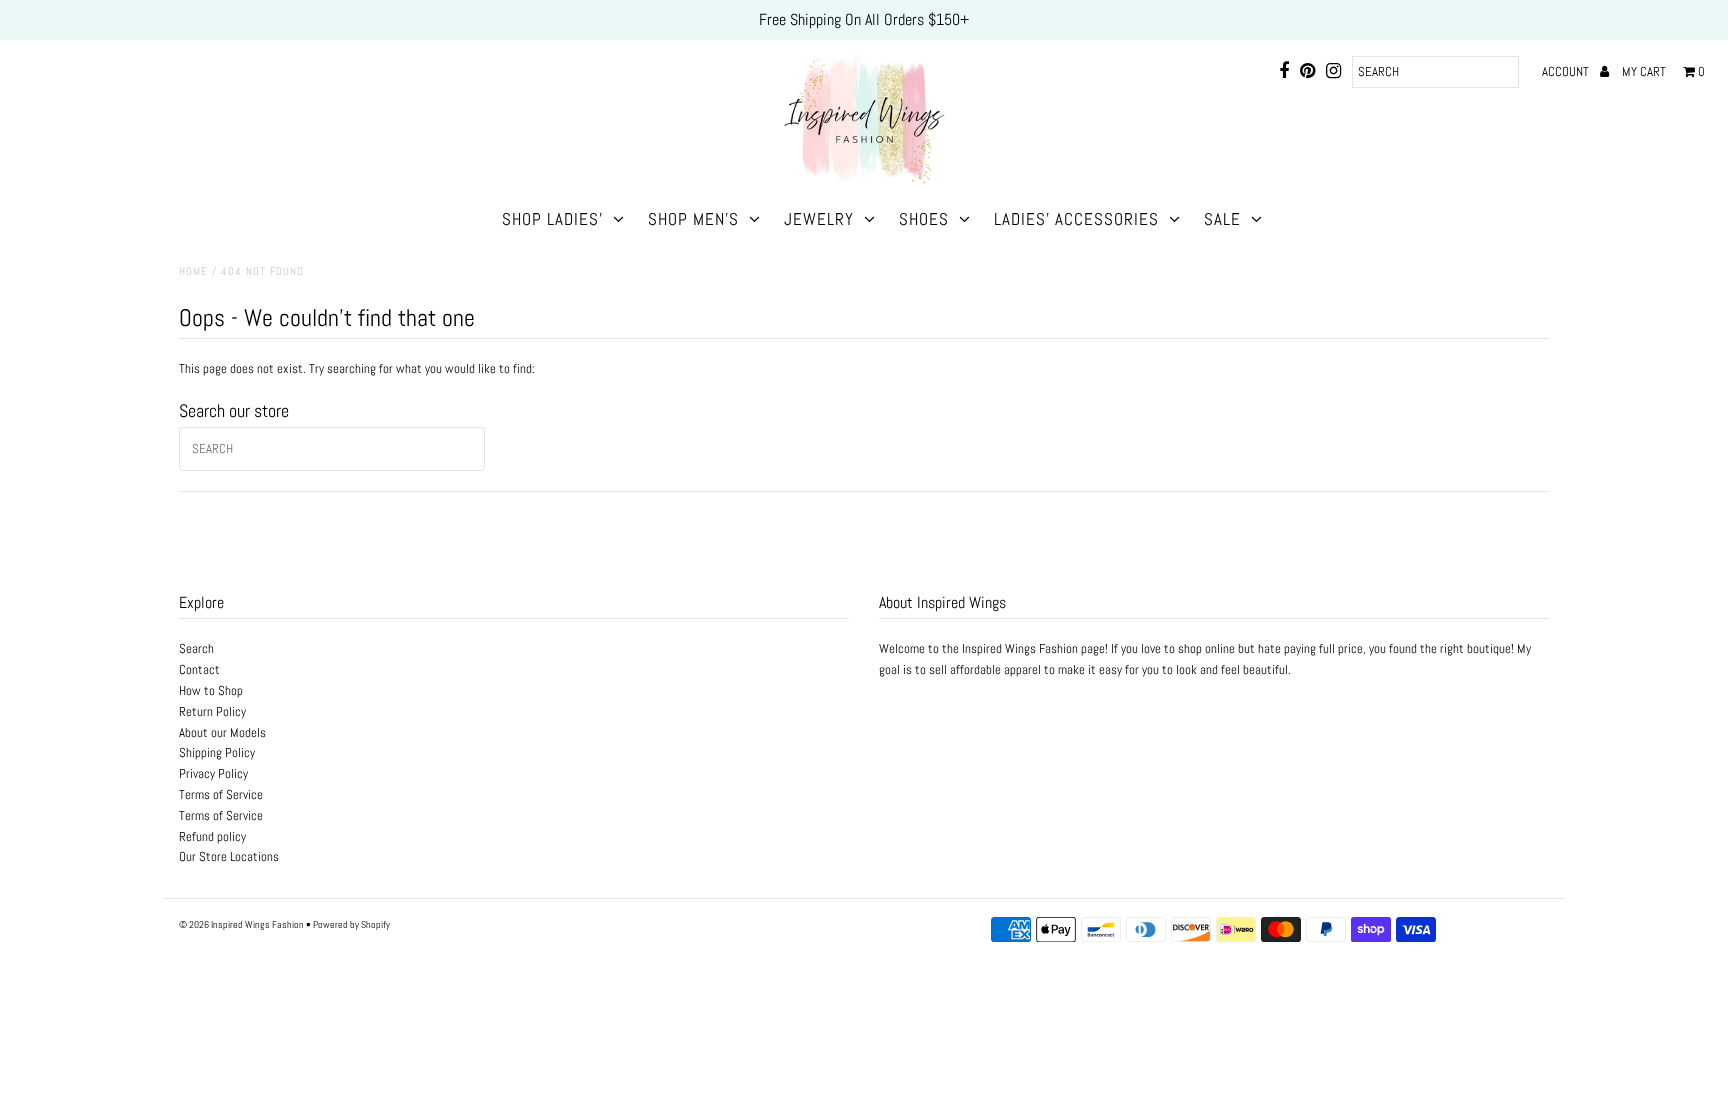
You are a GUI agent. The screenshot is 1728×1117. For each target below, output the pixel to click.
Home (193, 271)
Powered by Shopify (351, 924)
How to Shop (211, 690)
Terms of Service (221, 794)
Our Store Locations (229, 856)
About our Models (222, 732)
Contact (199, 669)
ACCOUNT (1567, 71)
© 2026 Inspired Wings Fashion (241, 924)
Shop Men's (693, 219)
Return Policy (212, 711)
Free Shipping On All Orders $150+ (864, 19)
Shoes (924, 219)
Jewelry (819, 219)
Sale (1222, 219)
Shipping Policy (217, 752)
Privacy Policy (213, 773)
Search (196, 648)
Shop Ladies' (552, 219)
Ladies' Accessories (1076, 219)
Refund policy (212, 836)
